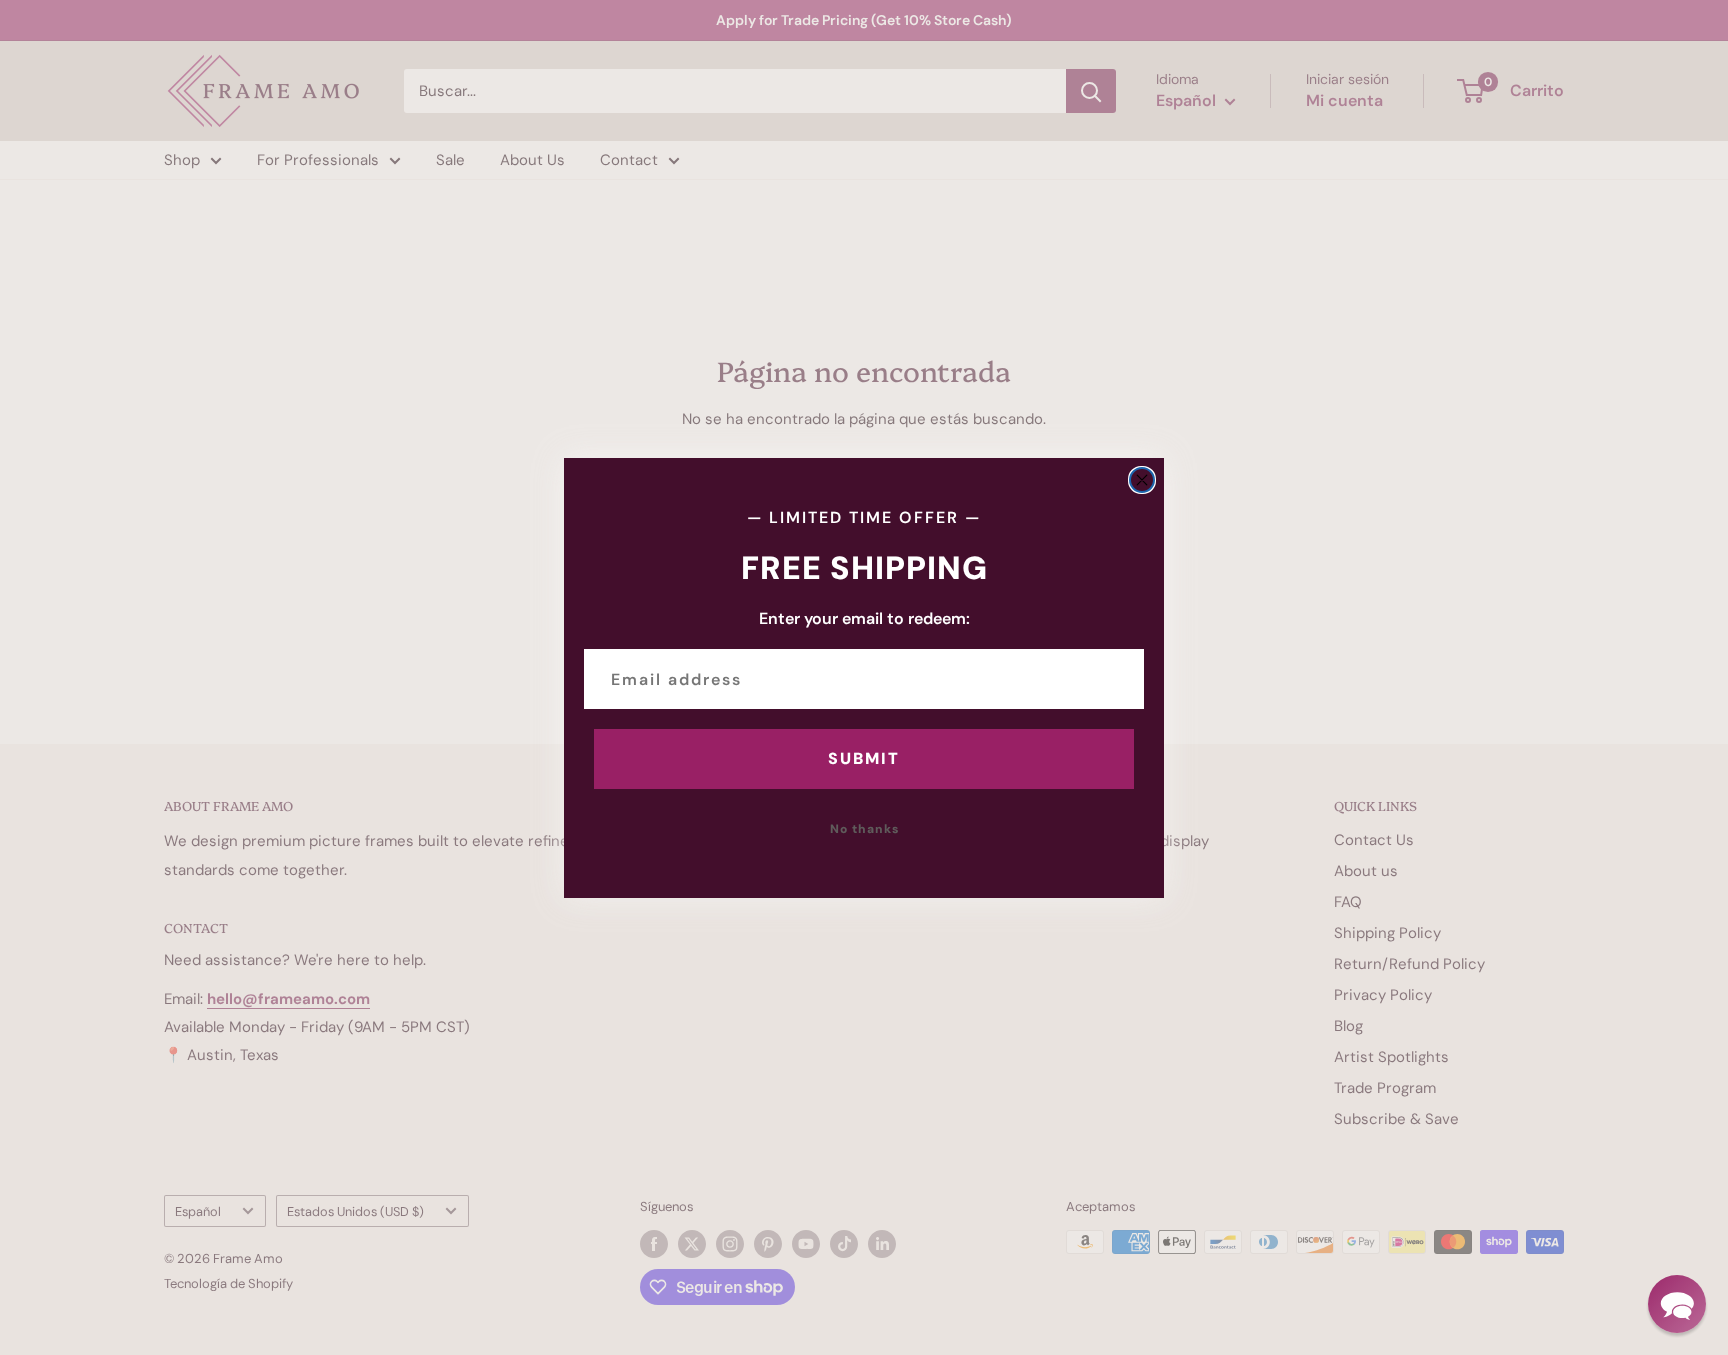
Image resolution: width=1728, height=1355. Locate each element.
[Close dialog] (1142, 480)
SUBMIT (864, 758)
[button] (1677, 1304)
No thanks (864, 829)
